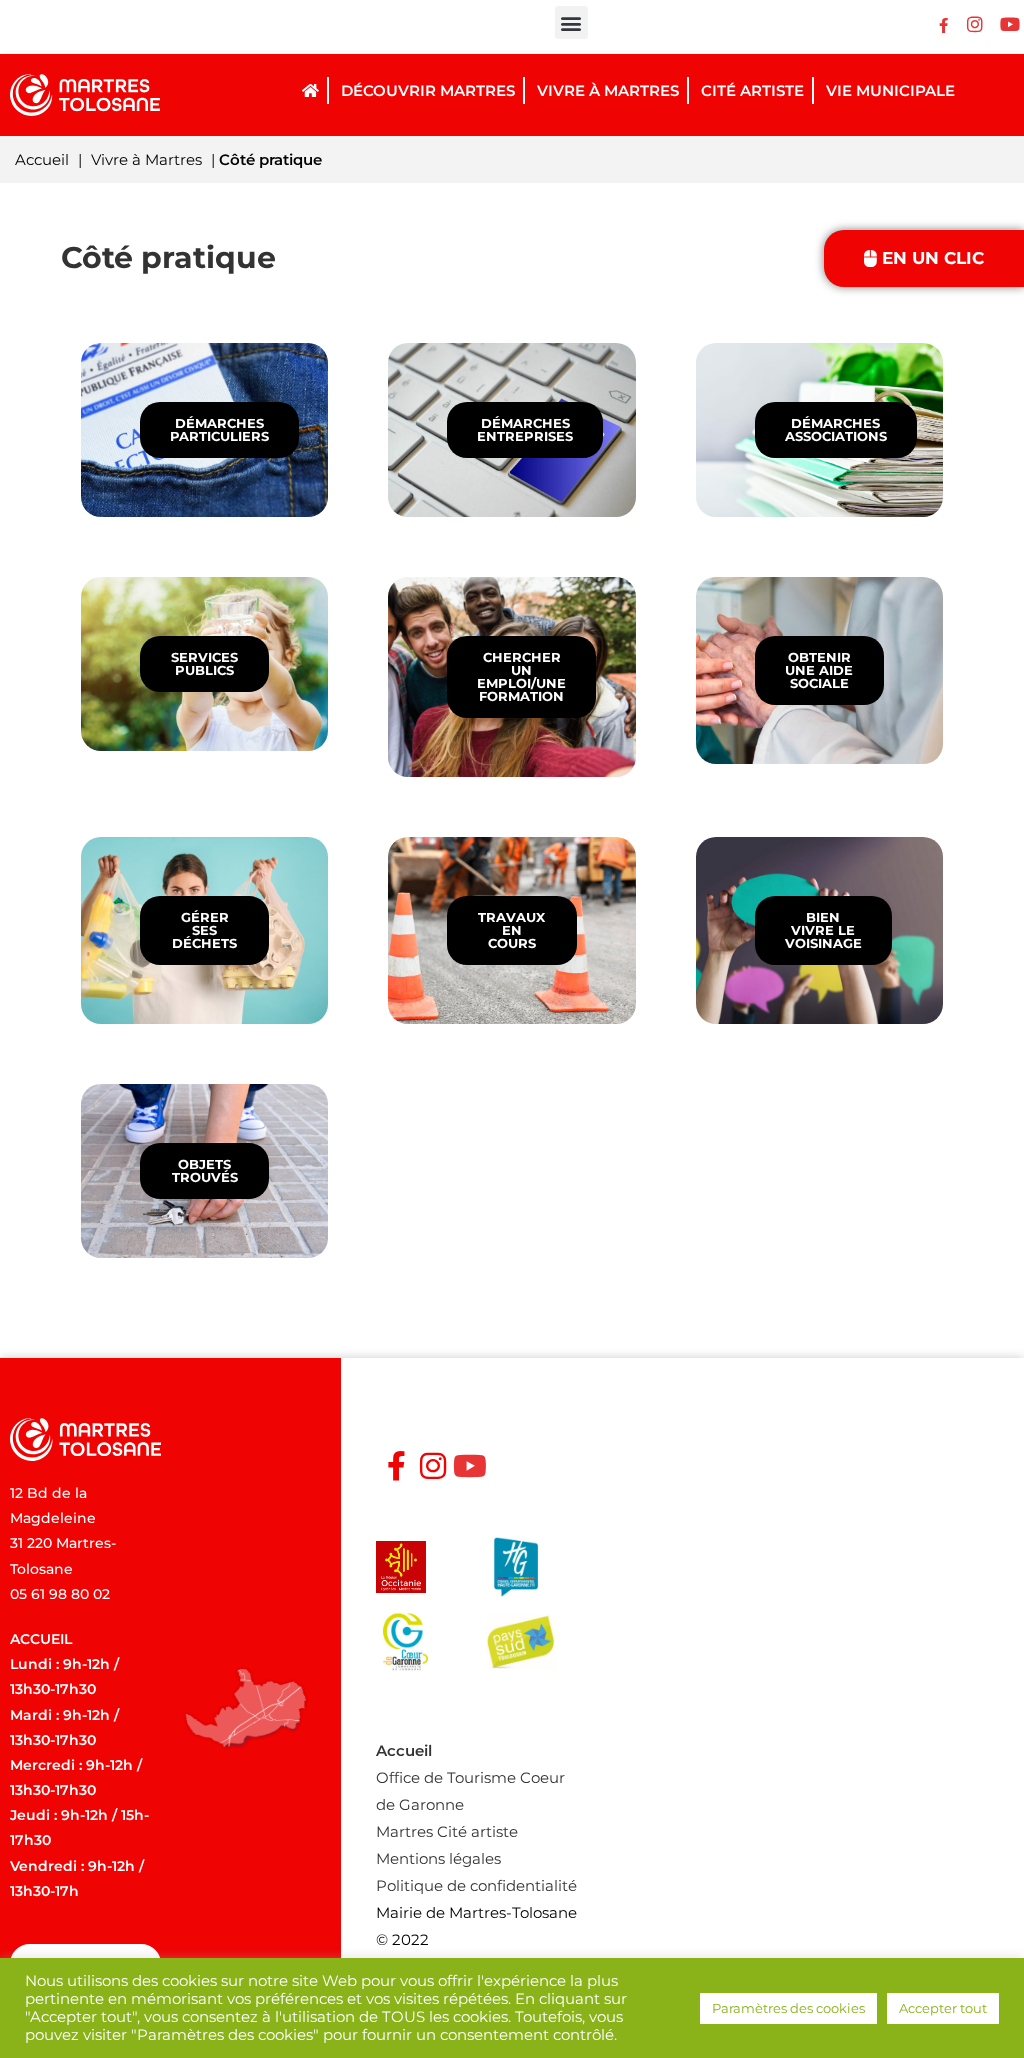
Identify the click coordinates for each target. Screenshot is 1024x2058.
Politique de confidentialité (476, 1885)
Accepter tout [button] (943, 2008)
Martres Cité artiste (447, 1831)
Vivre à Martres (146, 159)
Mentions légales (438, 1858)
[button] (571, 22)
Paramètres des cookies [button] (788, 2008)
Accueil (42, 159)
